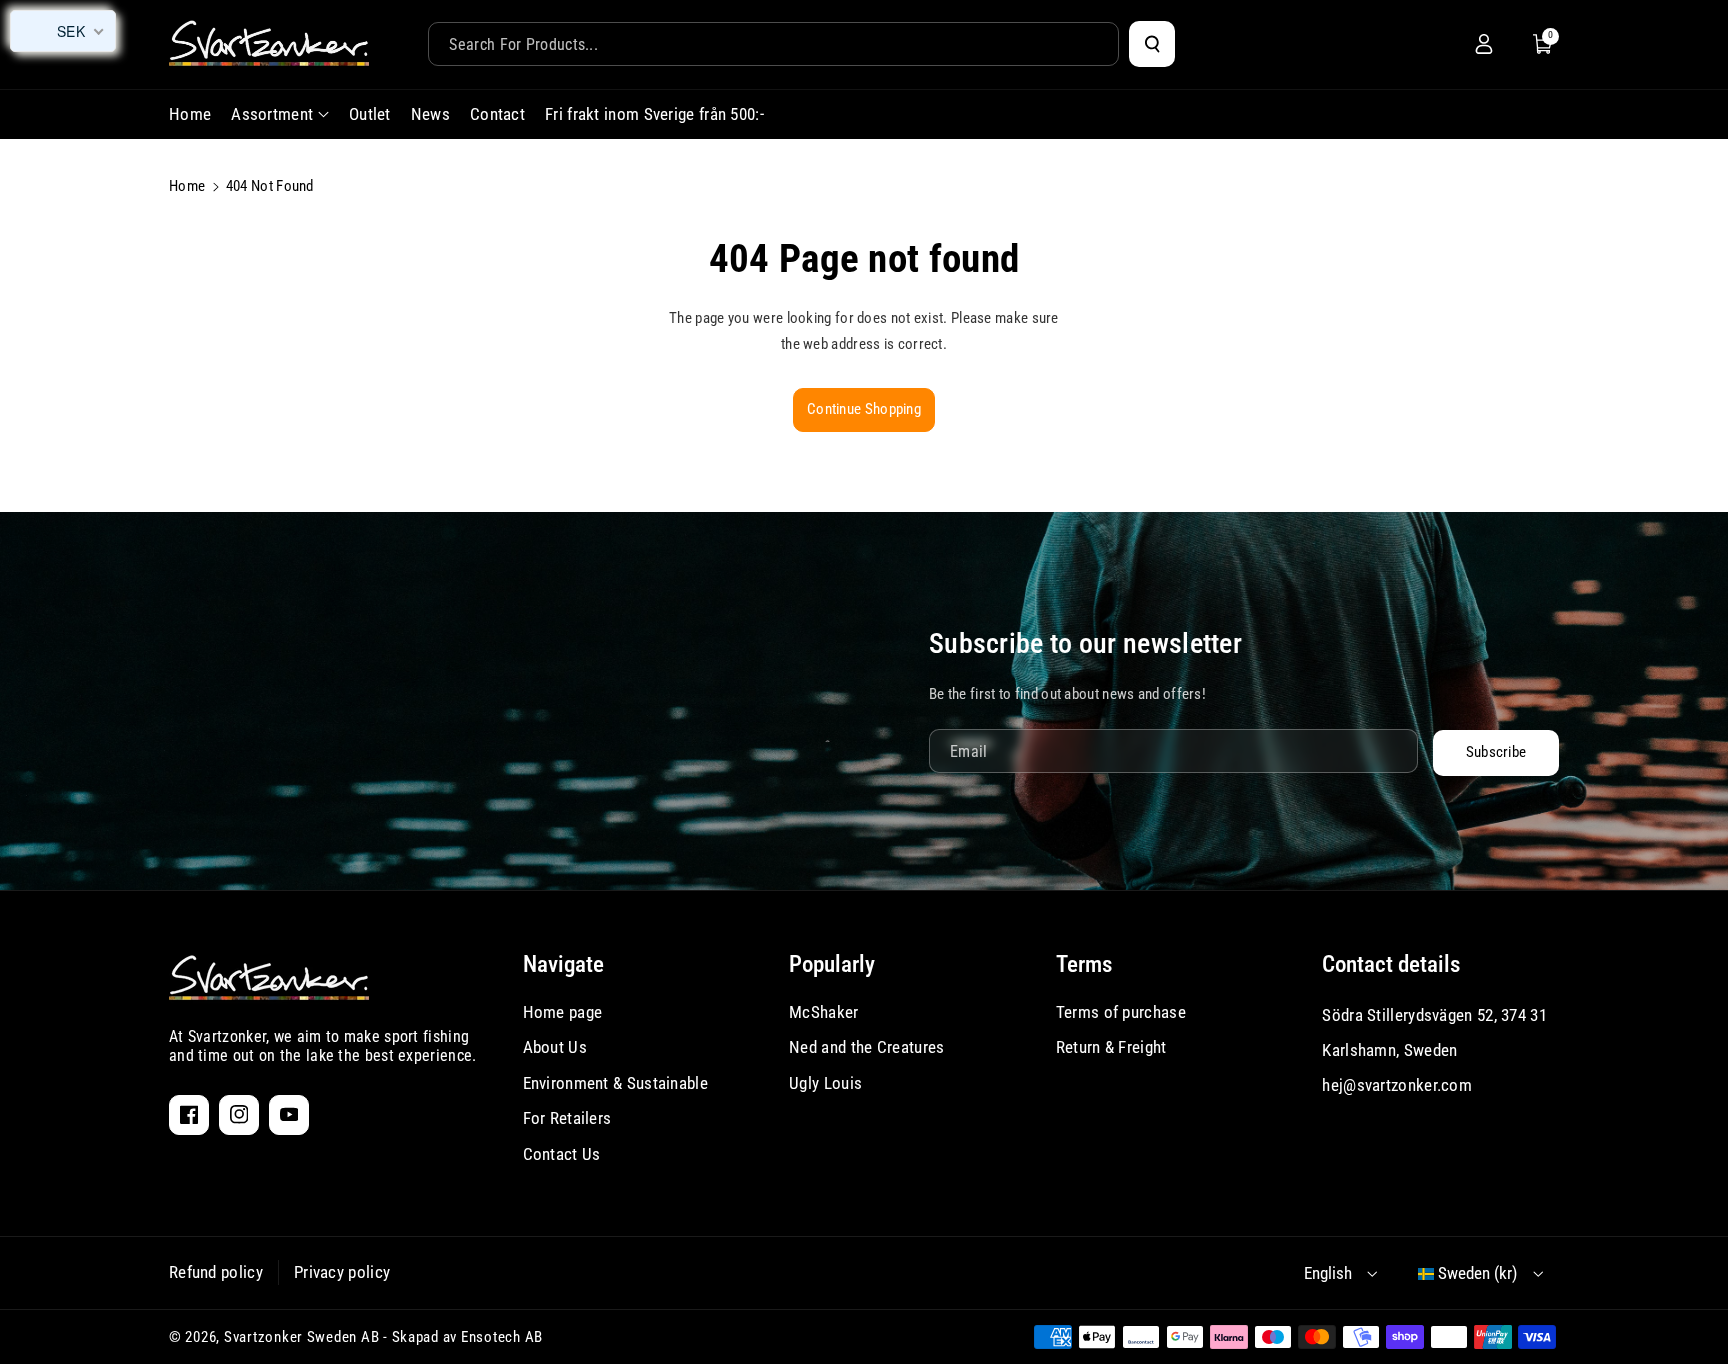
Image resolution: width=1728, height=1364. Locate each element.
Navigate (563, 964)
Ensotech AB (502, 1337)
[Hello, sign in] (1484, 44)
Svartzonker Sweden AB (301, 1337)
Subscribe (1496, 752)
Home (187, 186)
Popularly (832, 964)
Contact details (1391, 964)
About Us (555, 1047)
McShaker (823, 1012)
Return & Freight (1111, 1047)
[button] (1543, 44)
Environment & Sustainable (616, 1083)
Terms (1084, 964)
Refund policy (216, 1272)
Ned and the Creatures (866, 1047)
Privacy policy (342, 1272)
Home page (563, 1012)
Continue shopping (864, 409)
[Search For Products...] (1152, 44)
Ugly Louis (825, 1083)
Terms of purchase (1121, 1012)
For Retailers (567, 1118)
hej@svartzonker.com (1397, 1085)
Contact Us (562, 1154)
